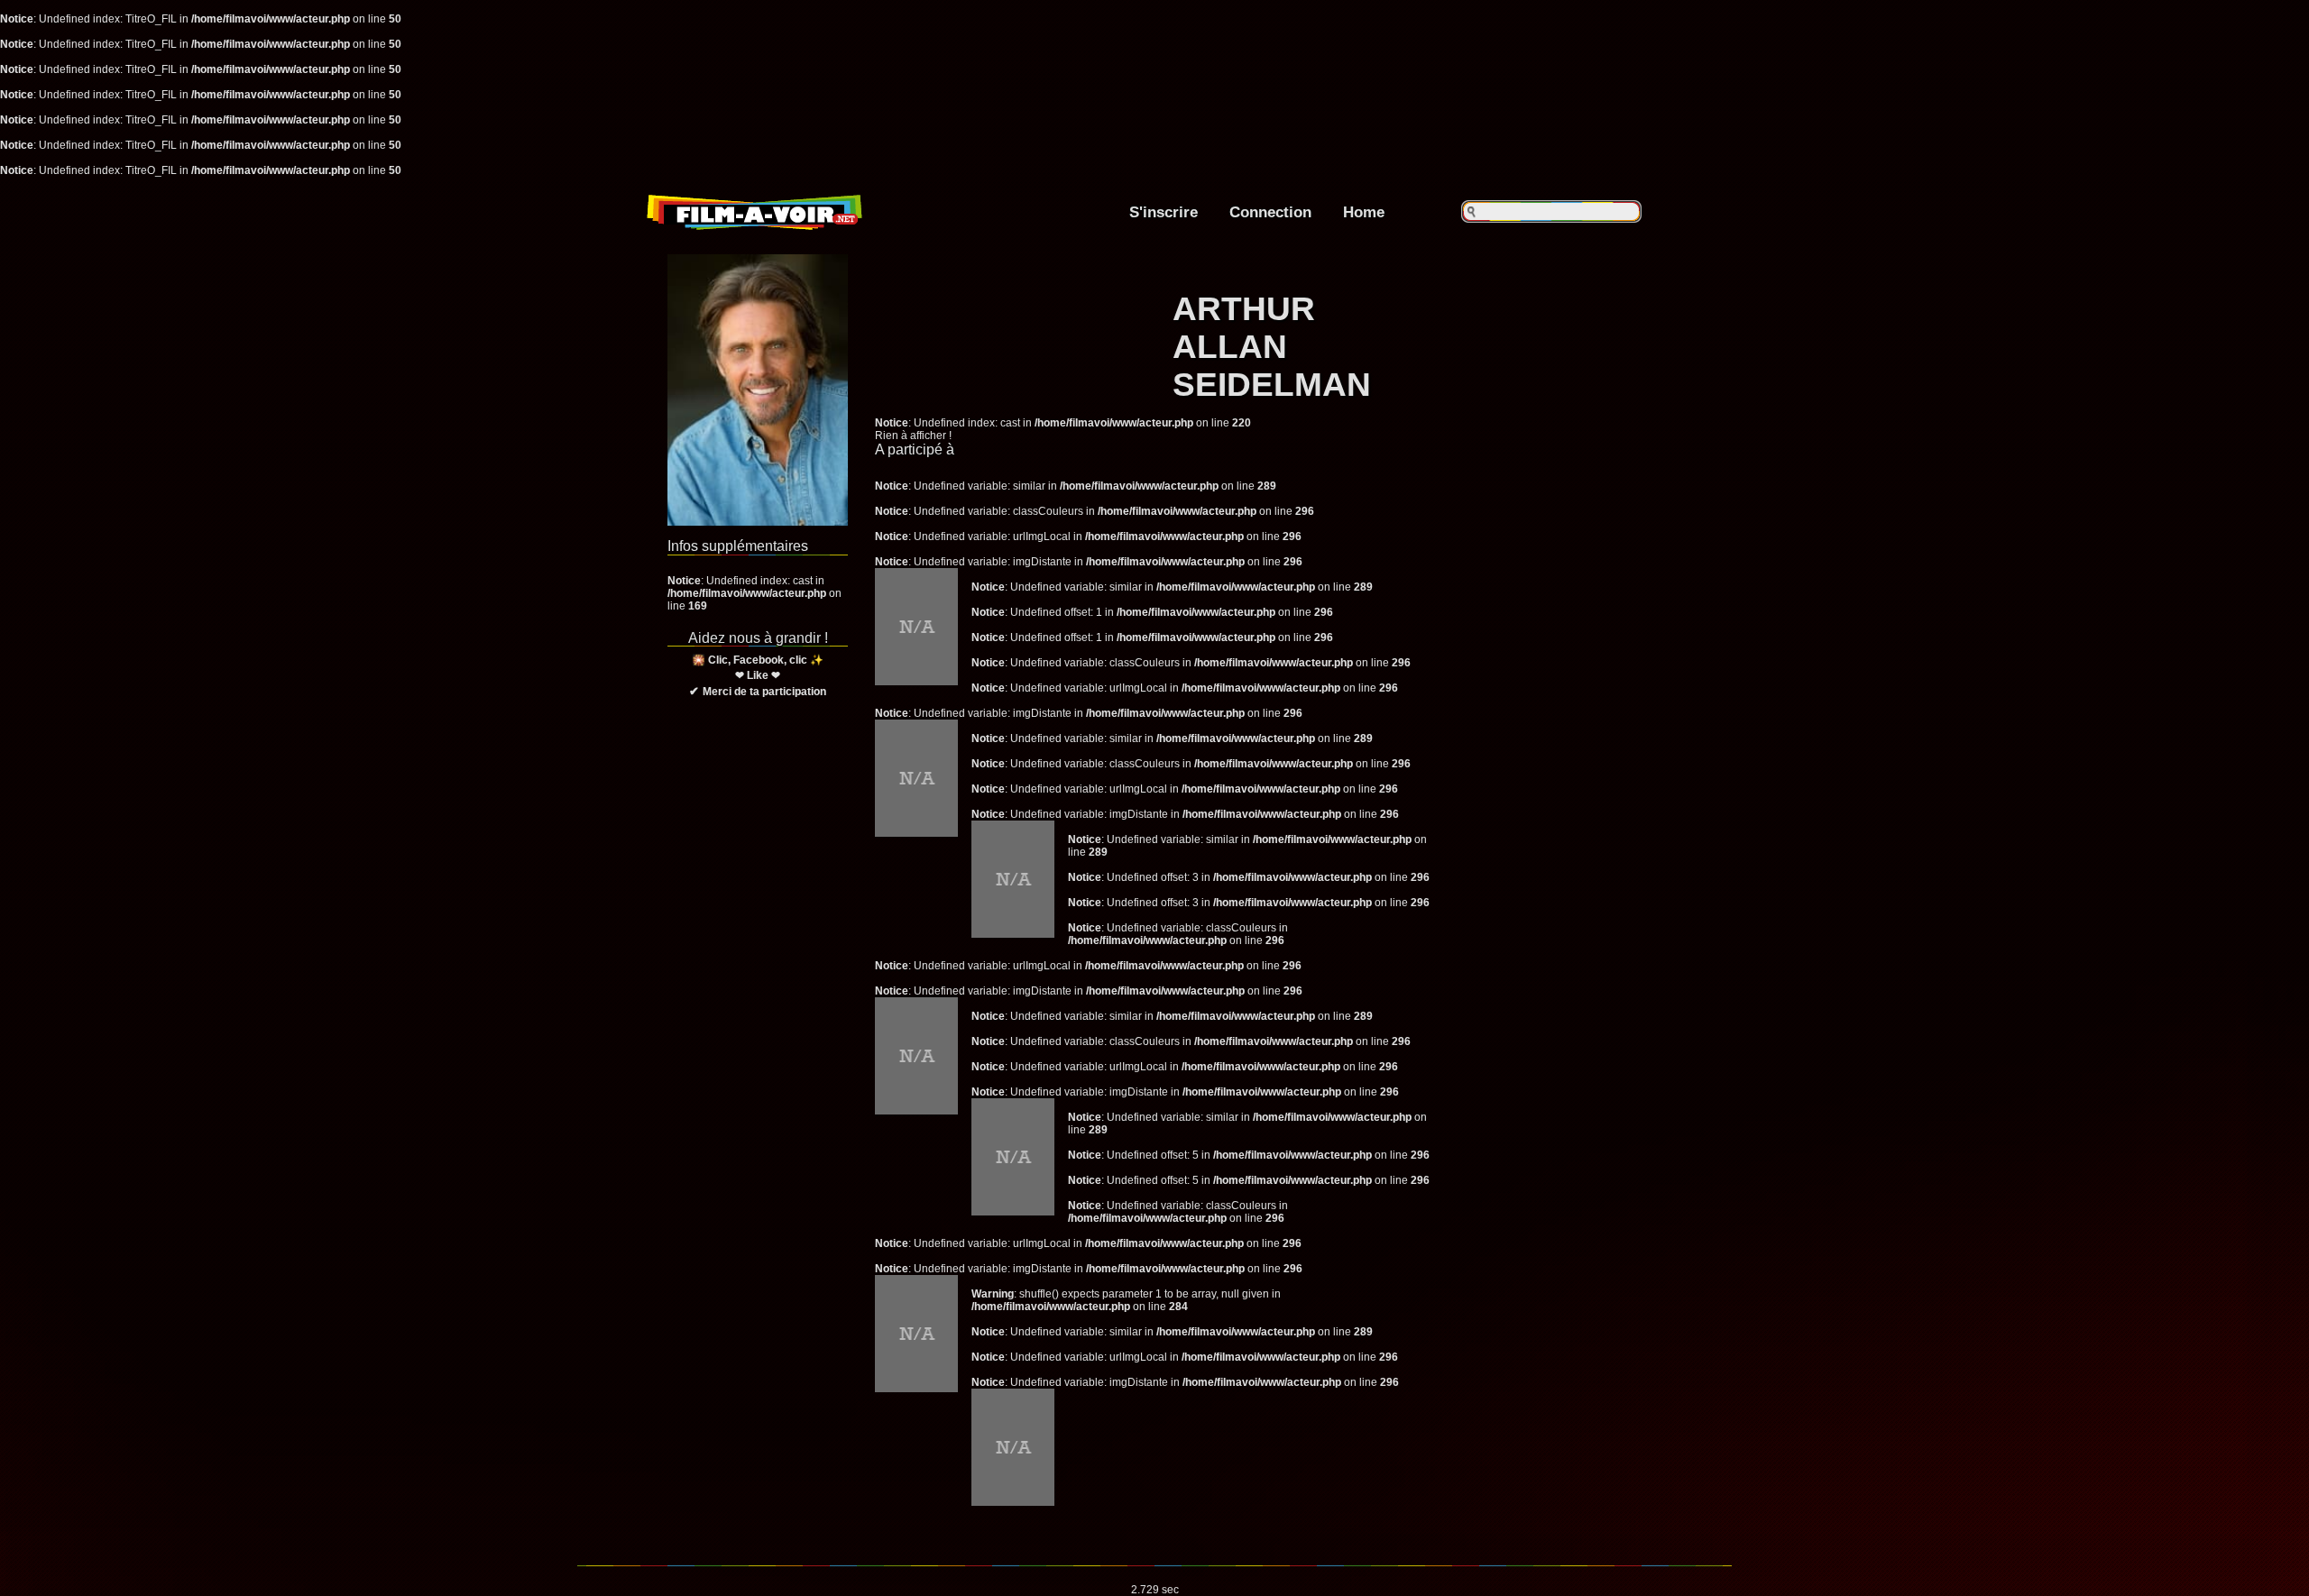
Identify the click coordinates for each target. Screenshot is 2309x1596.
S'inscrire (1164, 212)
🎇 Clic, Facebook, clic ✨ (758, 660)
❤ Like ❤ (758, 675)
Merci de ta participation (764, 692)
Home (1364, 212)
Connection (1270, 212)
